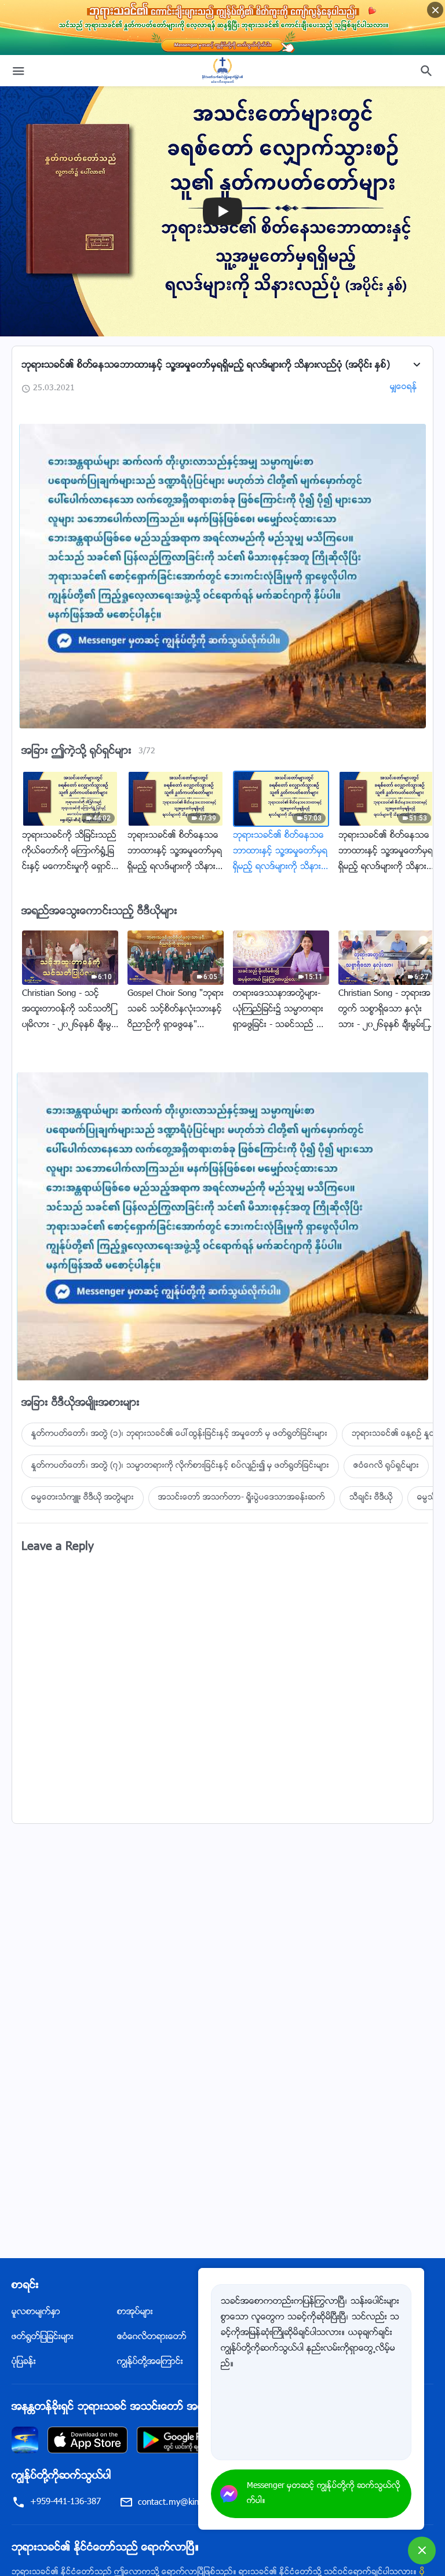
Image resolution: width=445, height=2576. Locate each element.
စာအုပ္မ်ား (135, 2312)
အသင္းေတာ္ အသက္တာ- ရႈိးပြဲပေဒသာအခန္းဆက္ (242, 1498)
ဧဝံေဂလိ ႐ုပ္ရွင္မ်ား (386, 1466)
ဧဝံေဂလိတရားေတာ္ (152, 2337)
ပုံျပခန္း (24, 2362)
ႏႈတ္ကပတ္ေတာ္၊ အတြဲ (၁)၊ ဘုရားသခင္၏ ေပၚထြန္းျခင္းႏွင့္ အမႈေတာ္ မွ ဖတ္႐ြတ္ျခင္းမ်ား (179, 1434)
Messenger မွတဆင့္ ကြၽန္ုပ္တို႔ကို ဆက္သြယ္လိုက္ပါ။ (324, 2494)
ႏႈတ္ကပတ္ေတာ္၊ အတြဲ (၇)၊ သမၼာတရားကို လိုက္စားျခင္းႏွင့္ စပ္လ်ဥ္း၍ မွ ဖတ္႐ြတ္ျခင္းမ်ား (180, 1466)
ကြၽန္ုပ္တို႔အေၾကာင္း (150, 2362)
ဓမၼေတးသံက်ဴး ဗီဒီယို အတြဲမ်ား (83, 1498)
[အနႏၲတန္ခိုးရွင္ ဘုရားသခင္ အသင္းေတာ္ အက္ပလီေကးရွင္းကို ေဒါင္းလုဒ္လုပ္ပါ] (25, 2440)
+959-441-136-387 (65, 2502)
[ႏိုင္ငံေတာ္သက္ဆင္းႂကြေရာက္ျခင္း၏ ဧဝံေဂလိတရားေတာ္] (222, 71)
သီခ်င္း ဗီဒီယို (371, 1498)
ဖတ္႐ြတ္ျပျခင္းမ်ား (43, 2337)
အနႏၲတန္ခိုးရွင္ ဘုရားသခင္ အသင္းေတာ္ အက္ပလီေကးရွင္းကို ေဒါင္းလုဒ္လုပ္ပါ (177, 2408)
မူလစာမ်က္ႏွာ (36, 2312)
